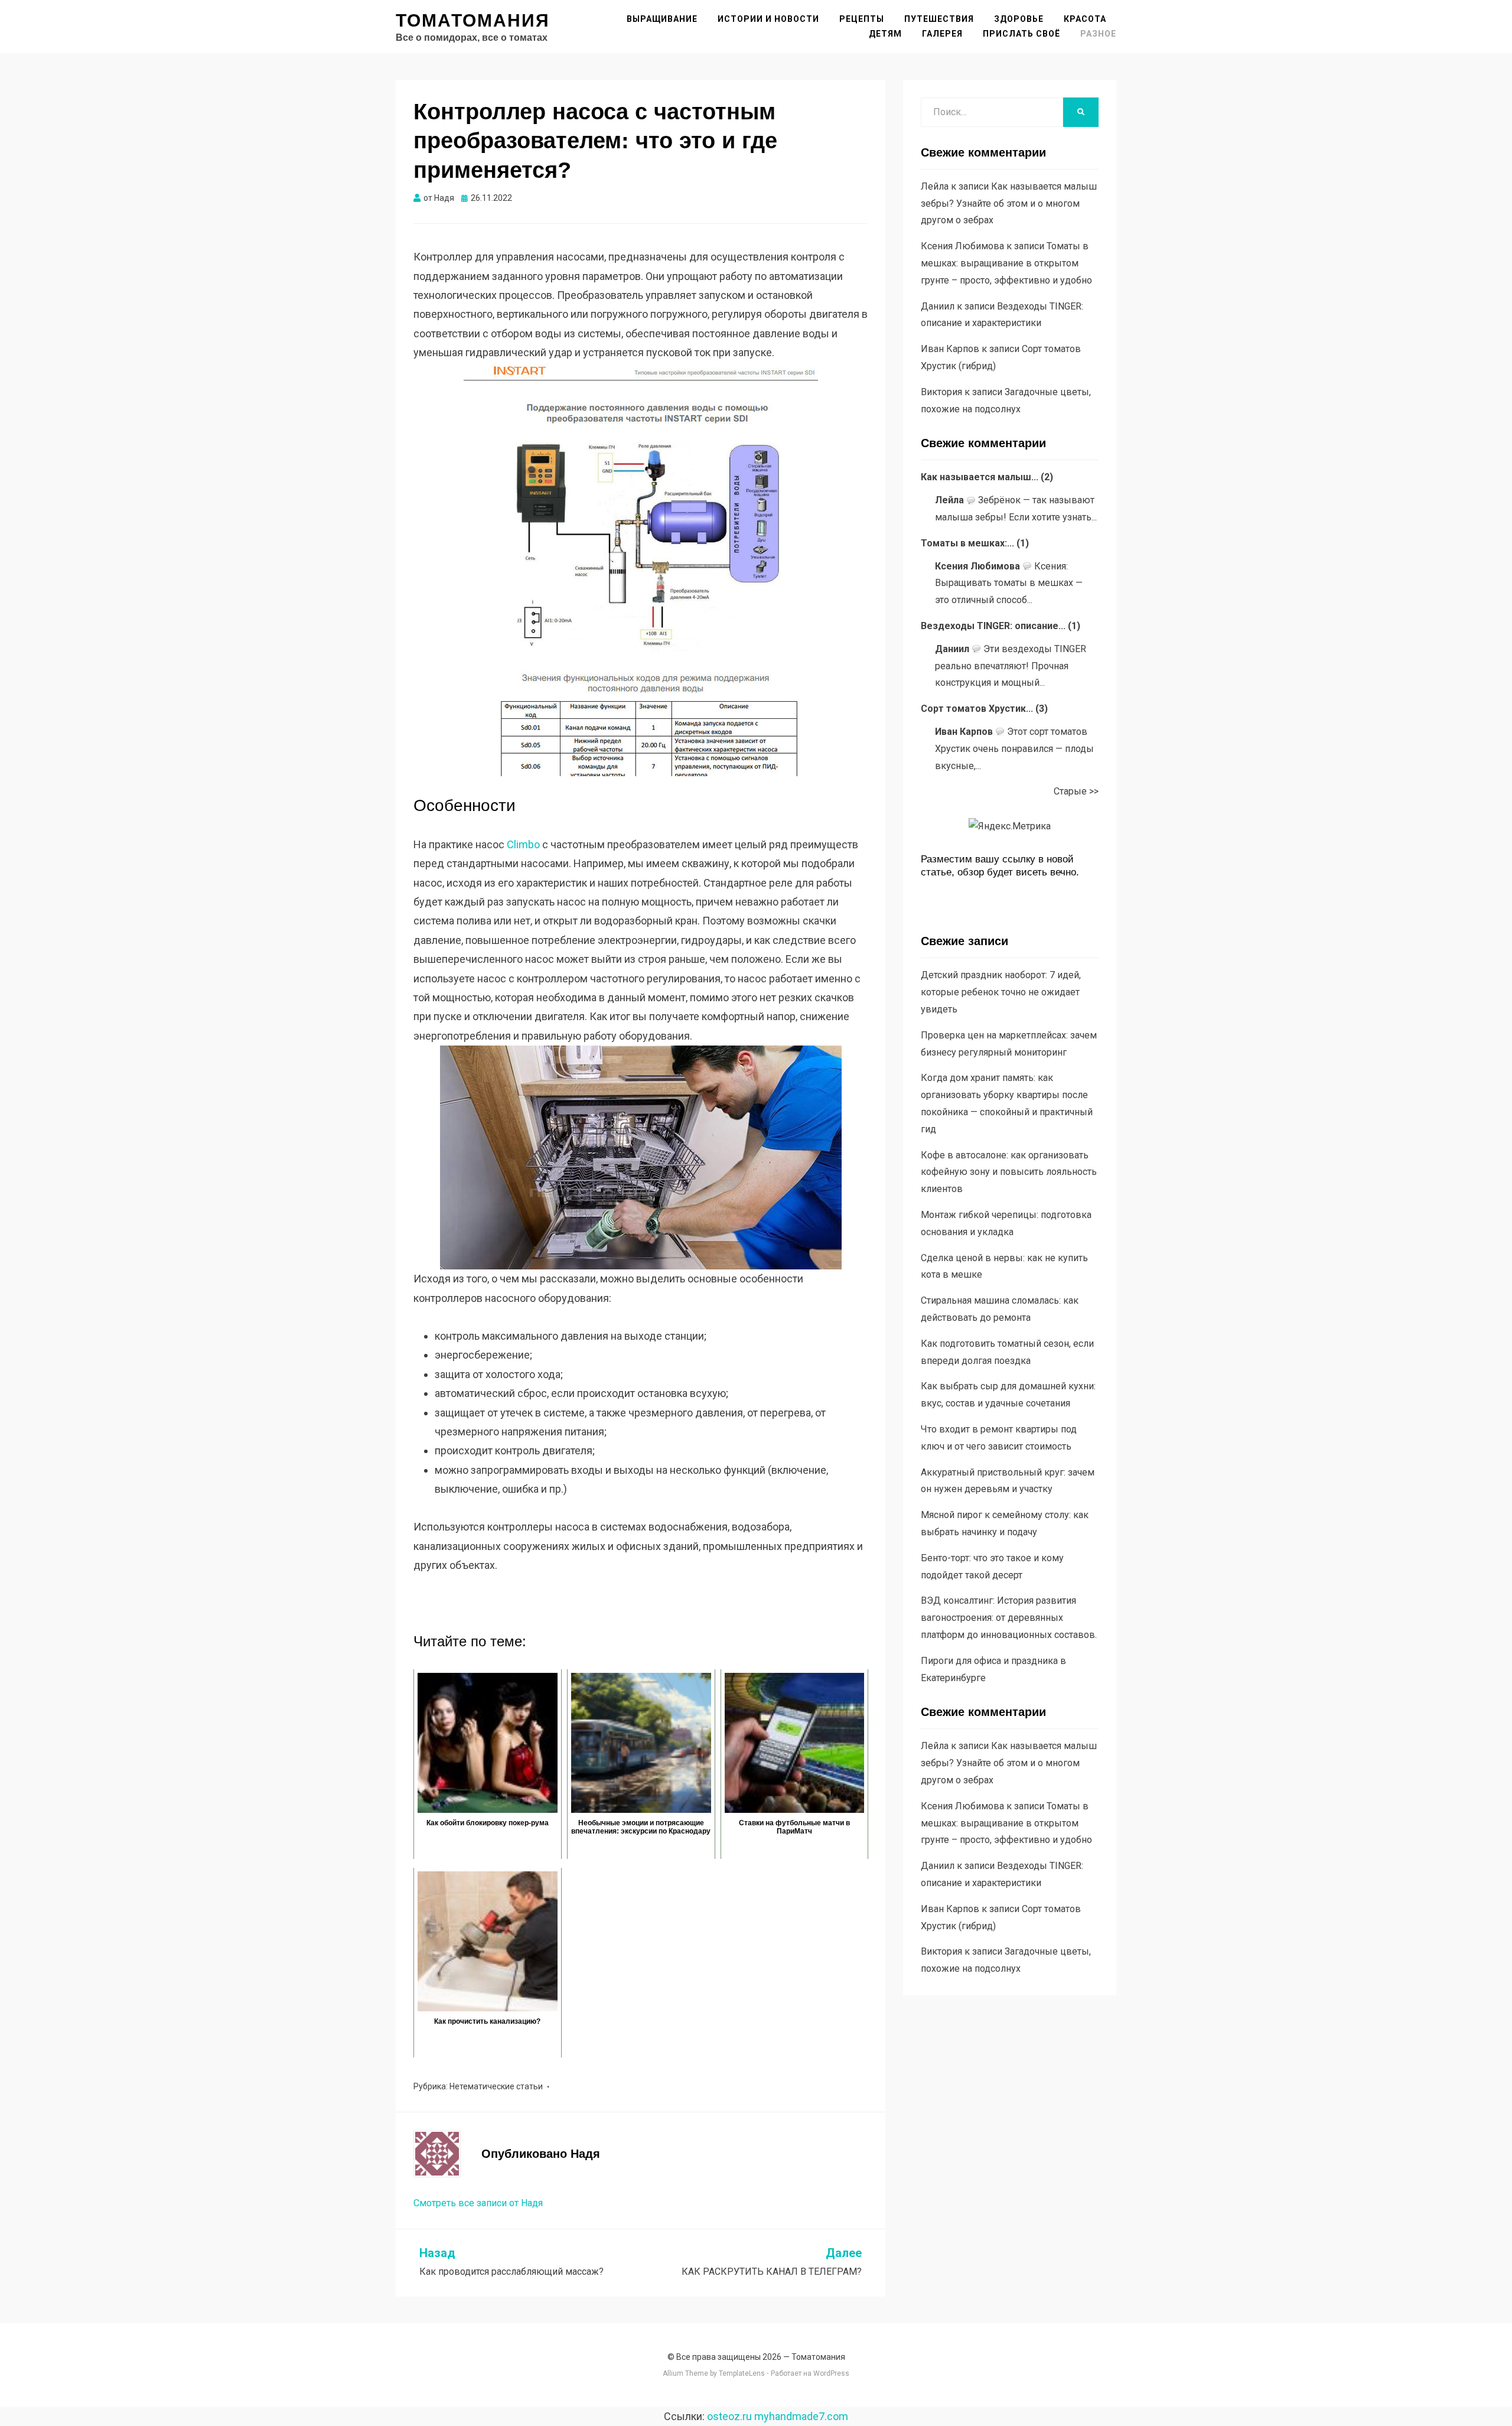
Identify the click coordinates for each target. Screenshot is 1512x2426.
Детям (885, 34)
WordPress (831, 2373)
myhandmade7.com (801, 2416)
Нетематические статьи (496, 2086)
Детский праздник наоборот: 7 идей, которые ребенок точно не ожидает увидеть (1001, 992)
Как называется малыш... (980, 477)
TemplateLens (742, 2373)
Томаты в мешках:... (967, 543)
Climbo (523, 844)
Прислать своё (1021, 34)
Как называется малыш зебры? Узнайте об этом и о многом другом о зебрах (1009, 203)
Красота (1085, 19)
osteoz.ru (729, 2416)
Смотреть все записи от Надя (478, 2203)
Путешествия (939, 19)
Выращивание (662, 19)
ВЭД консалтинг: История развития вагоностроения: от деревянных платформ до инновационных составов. (1009, 1618)
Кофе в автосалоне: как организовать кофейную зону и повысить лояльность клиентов (1009, 1172)
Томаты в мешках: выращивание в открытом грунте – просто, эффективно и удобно (1006, 263)
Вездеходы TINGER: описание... (993, 626)
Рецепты (862, 19)
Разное (1098, 34)
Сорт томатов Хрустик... (977, 709)
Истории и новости (768, 19)
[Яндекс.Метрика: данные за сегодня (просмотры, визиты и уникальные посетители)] (1010, 827)
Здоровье (1019, 19)
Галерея (942, 34)
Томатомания (473, 20)
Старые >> (1076, 791)
